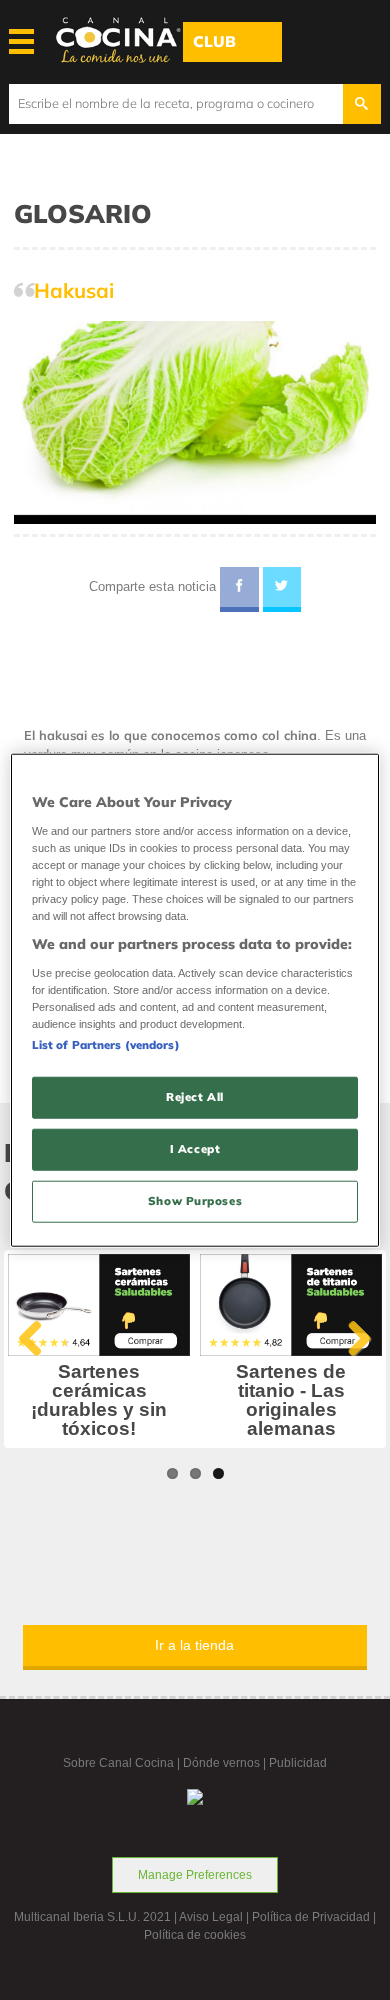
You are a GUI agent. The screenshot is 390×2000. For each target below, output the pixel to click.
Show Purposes (195, 1200)
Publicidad (298, 1763)
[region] (195, 1000)
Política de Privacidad (311, 1917)
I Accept (195, 1148)
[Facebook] (239, 590)
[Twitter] (282, 590)
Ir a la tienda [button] (194, 1645)
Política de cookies (195, 1935)
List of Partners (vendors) (106, 1045)
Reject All (195, 1097)
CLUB (214, 41)
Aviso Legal (211, 1917)
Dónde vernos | (226, 1763)
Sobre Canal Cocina (118, 1763)
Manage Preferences (195, 1875)
